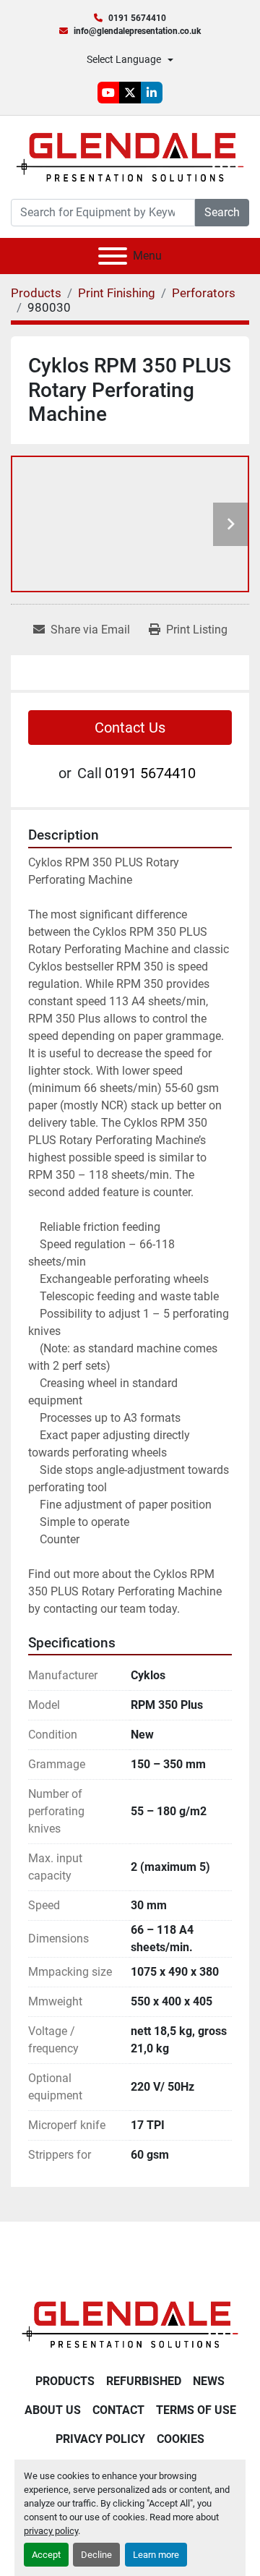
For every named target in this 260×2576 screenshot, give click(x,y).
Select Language (124, 59)
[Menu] (113, 256)
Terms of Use (196, 2410)
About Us (53, 2410)
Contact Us (130, 728)
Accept (46, 2555)
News (209, 2381)
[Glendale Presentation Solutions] (130, 2324)
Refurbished (144, 2381)
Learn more (156, 2555)
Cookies (181, 2439)
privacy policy (51, 2531)
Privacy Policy (100, 2439)
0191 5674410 (137, 18)
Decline (96, 2555)
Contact (118, 2410)
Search (222, 212)
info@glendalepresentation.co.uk (137, 31)
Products (65, 2381)
